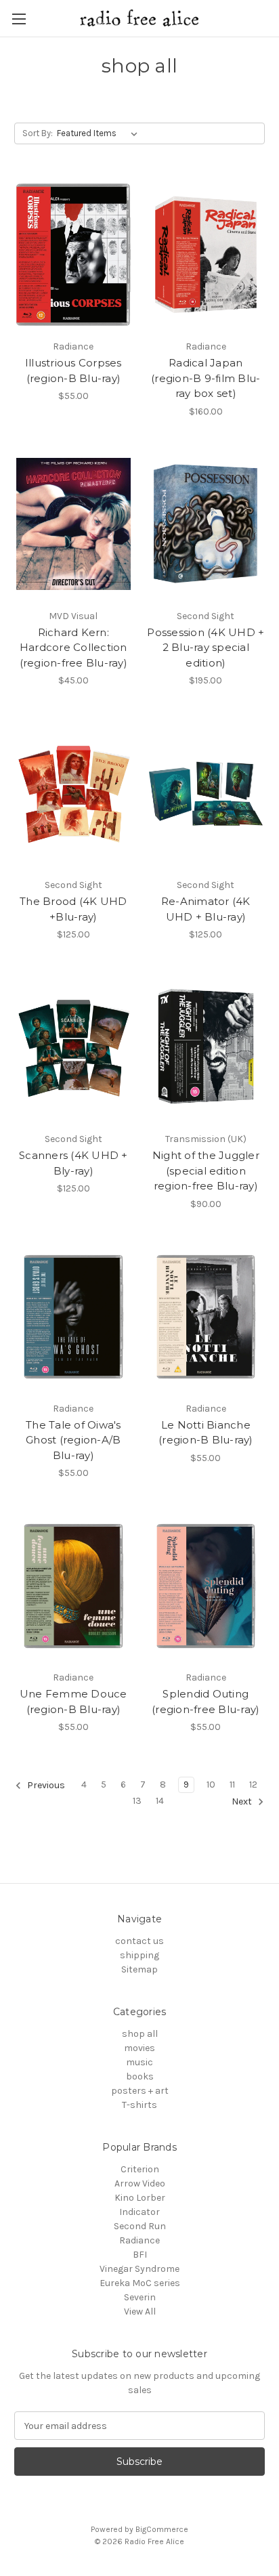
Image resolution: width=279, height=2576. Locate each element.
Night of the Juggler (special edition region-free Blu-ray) (206, 1170)
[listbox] (100, 133)
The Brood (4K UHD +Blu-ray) (73, 909)
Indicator (139, 2212)
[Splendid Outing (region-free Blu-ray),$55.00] (206, 1586)
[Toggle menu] (19, 19)
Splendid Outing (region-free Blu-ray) (206, 1702)
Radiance (139, 2240)
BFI (140, 2255)
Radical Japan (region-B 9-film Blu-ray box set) (206, 378)
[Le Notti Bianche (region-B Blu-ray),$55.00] (206, 1317)
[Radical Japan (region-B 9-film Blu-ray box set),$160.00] (206, 255)
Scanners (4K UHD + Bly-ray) (73, 1163)
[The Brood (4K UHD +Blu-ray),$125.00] (73, 793)
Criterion (140, 2169)
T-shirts (139, 2105)
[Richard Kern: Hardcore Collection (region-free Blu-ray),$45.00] (73, 524)
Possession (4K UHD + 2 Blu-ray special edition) (206, 648)
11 (232, 1785)
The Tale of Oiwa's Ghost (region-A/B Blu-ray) (73, 1440)
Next (243, 1802)
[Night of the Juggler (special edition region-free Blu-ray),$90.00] (206, 1047)
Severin (140, 2297)
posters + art (140, 2091)
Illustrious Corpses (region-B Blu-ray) (73, 371)
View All (140, 2311)
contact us (139, 1941)
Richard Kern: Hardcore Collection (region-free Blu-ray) (73, 648)
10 (211, 1785)
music (139, 2062)
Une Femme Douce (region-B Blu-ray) (73, 1702)
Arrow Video (140, 2183)
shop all (140, 2034)
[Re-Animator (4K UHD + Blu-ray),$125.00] (206, 793)
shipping (139, 1955)
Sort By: (38, 133)
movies (139, 2048)
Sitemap (139, 1969)
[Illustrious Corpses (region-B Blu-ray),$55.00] (73, 255)
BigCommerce (162, 2529)
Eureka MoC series (140, 2283)
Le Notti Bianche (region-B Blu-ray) (206, 1433)
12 (253, 1785)
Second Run (140, 2226)
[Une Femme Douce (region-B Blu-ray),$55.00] (73, 1586)
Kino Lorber (140, 2198)
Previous (45, 1786)
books (140, 2076)
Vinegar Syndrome (139, 2269)
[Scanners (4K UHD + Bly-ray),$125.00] (73, 1047)
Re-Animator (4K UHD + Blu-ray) (206, 909)
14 (160, 1801)
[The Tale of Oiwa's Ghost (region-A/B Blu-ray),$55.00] (73, 1317)
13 (137, 1801)
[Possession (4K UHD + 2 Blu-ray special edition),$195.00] (206, 524)
